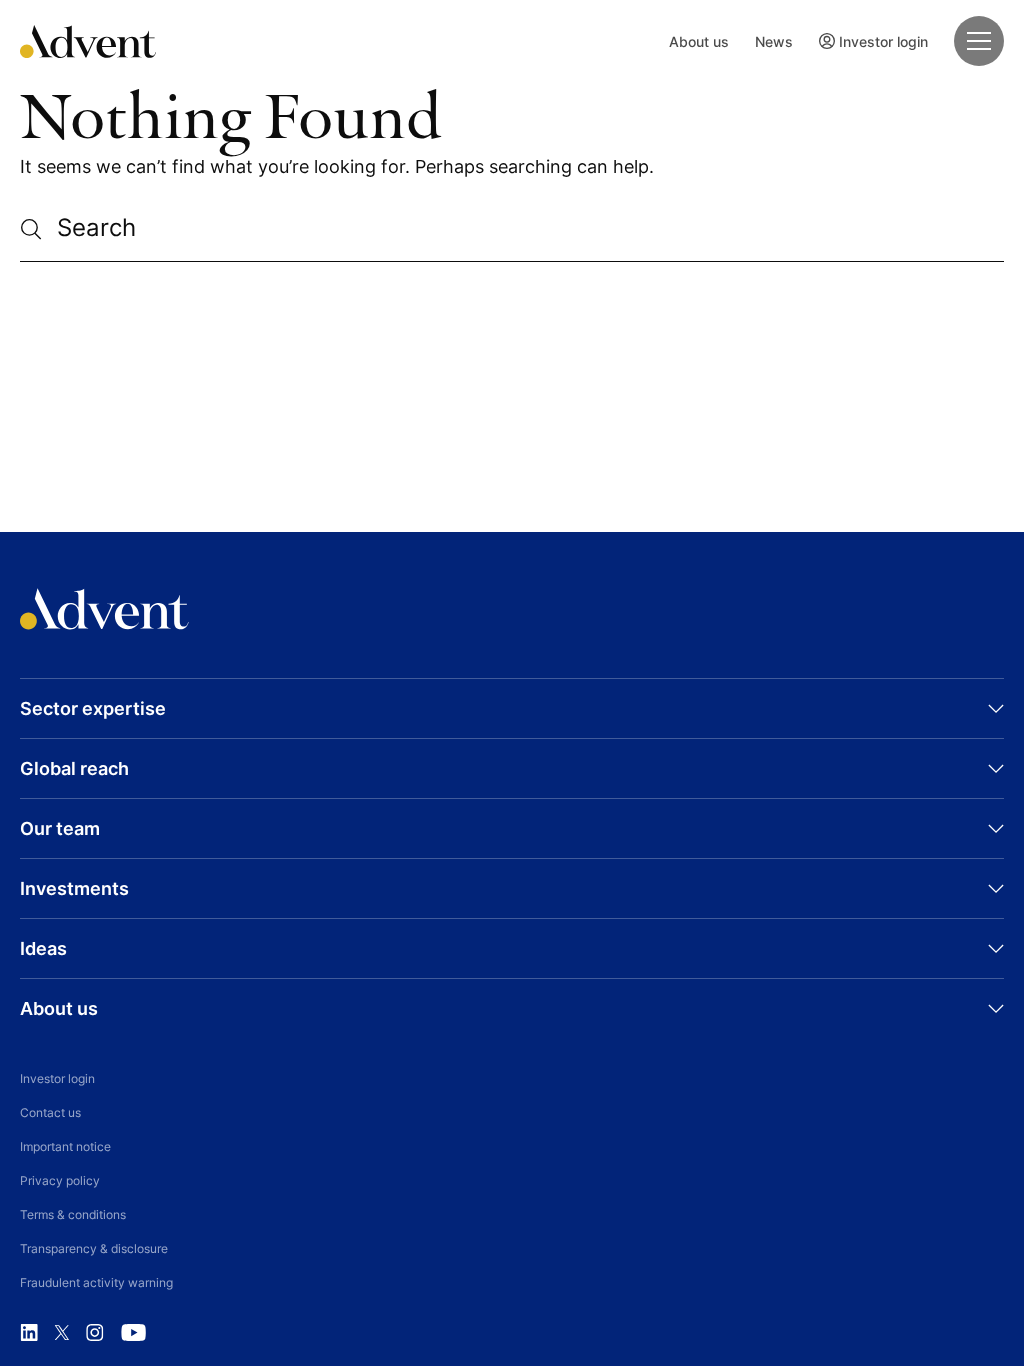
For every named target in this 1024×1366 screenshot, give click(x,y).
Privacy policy (60, 1180)
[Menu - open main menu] (979, 41)
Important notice (65, 1146)
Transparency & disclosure (94, 1248)
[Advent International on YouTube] (133, 1333)
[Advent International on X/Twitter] (62, 1333)
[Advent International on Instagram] (95, 1333)
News (774, 41)
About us (699, 41)
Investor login (883, 41)
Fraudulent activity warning (96, 1282)
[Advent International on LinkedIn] (29, 1333)
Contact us (50, 1112)
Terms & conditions (73, 1214)
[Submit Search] (38, 229)
